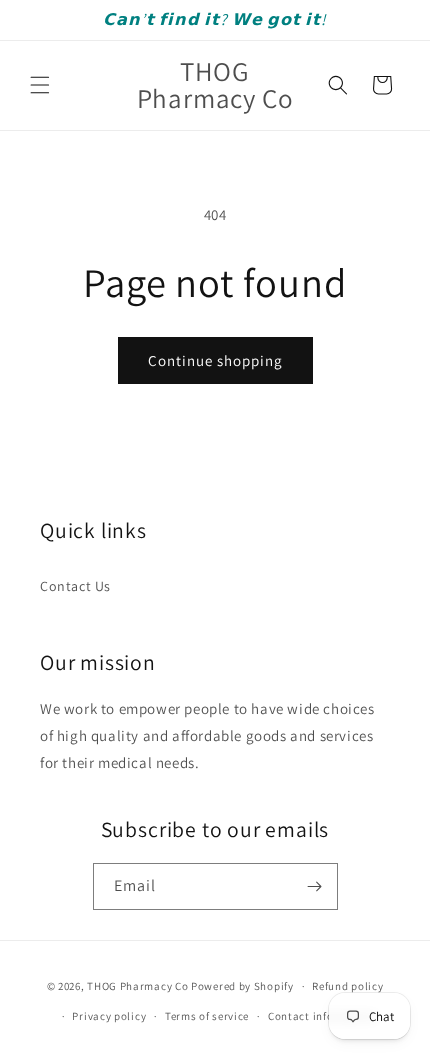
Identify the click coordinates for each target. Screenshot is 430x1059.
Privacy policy (109, 1016)
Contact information (322, 1016)
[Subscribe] (315, 886)
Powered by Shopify (242, 986)
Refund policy (347, 986)
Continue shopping (215, 360)
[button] (40, 85)
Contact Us (75, 586)
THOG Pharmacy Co (137, 986)
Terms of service (207, 1016)
